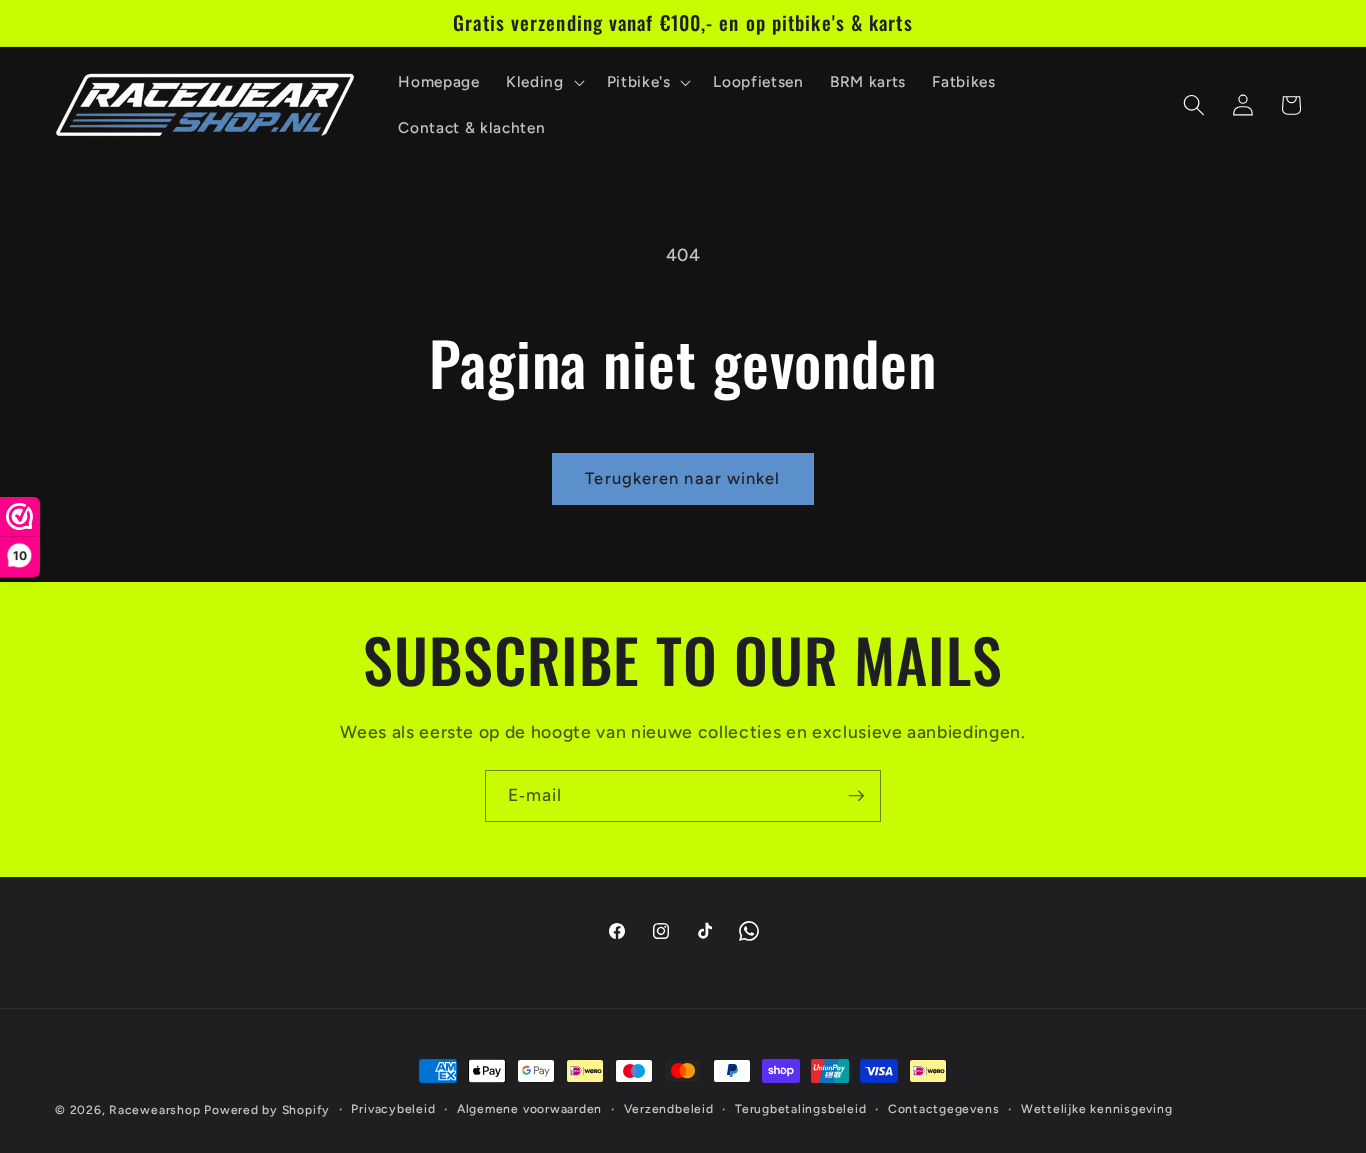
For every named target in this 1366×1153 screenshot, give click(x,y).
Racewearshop (154, 1110)
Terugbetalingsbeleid (800, 1109)
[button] (543, 82)
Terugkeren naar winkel (682, 478)
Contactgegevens (944, 1109)
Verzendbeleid (669, 1109)
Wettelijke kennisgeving (1097, 1109)
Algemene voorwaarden (529, 1109)
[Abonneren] (856, 796)
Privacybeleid (393, 1109)
